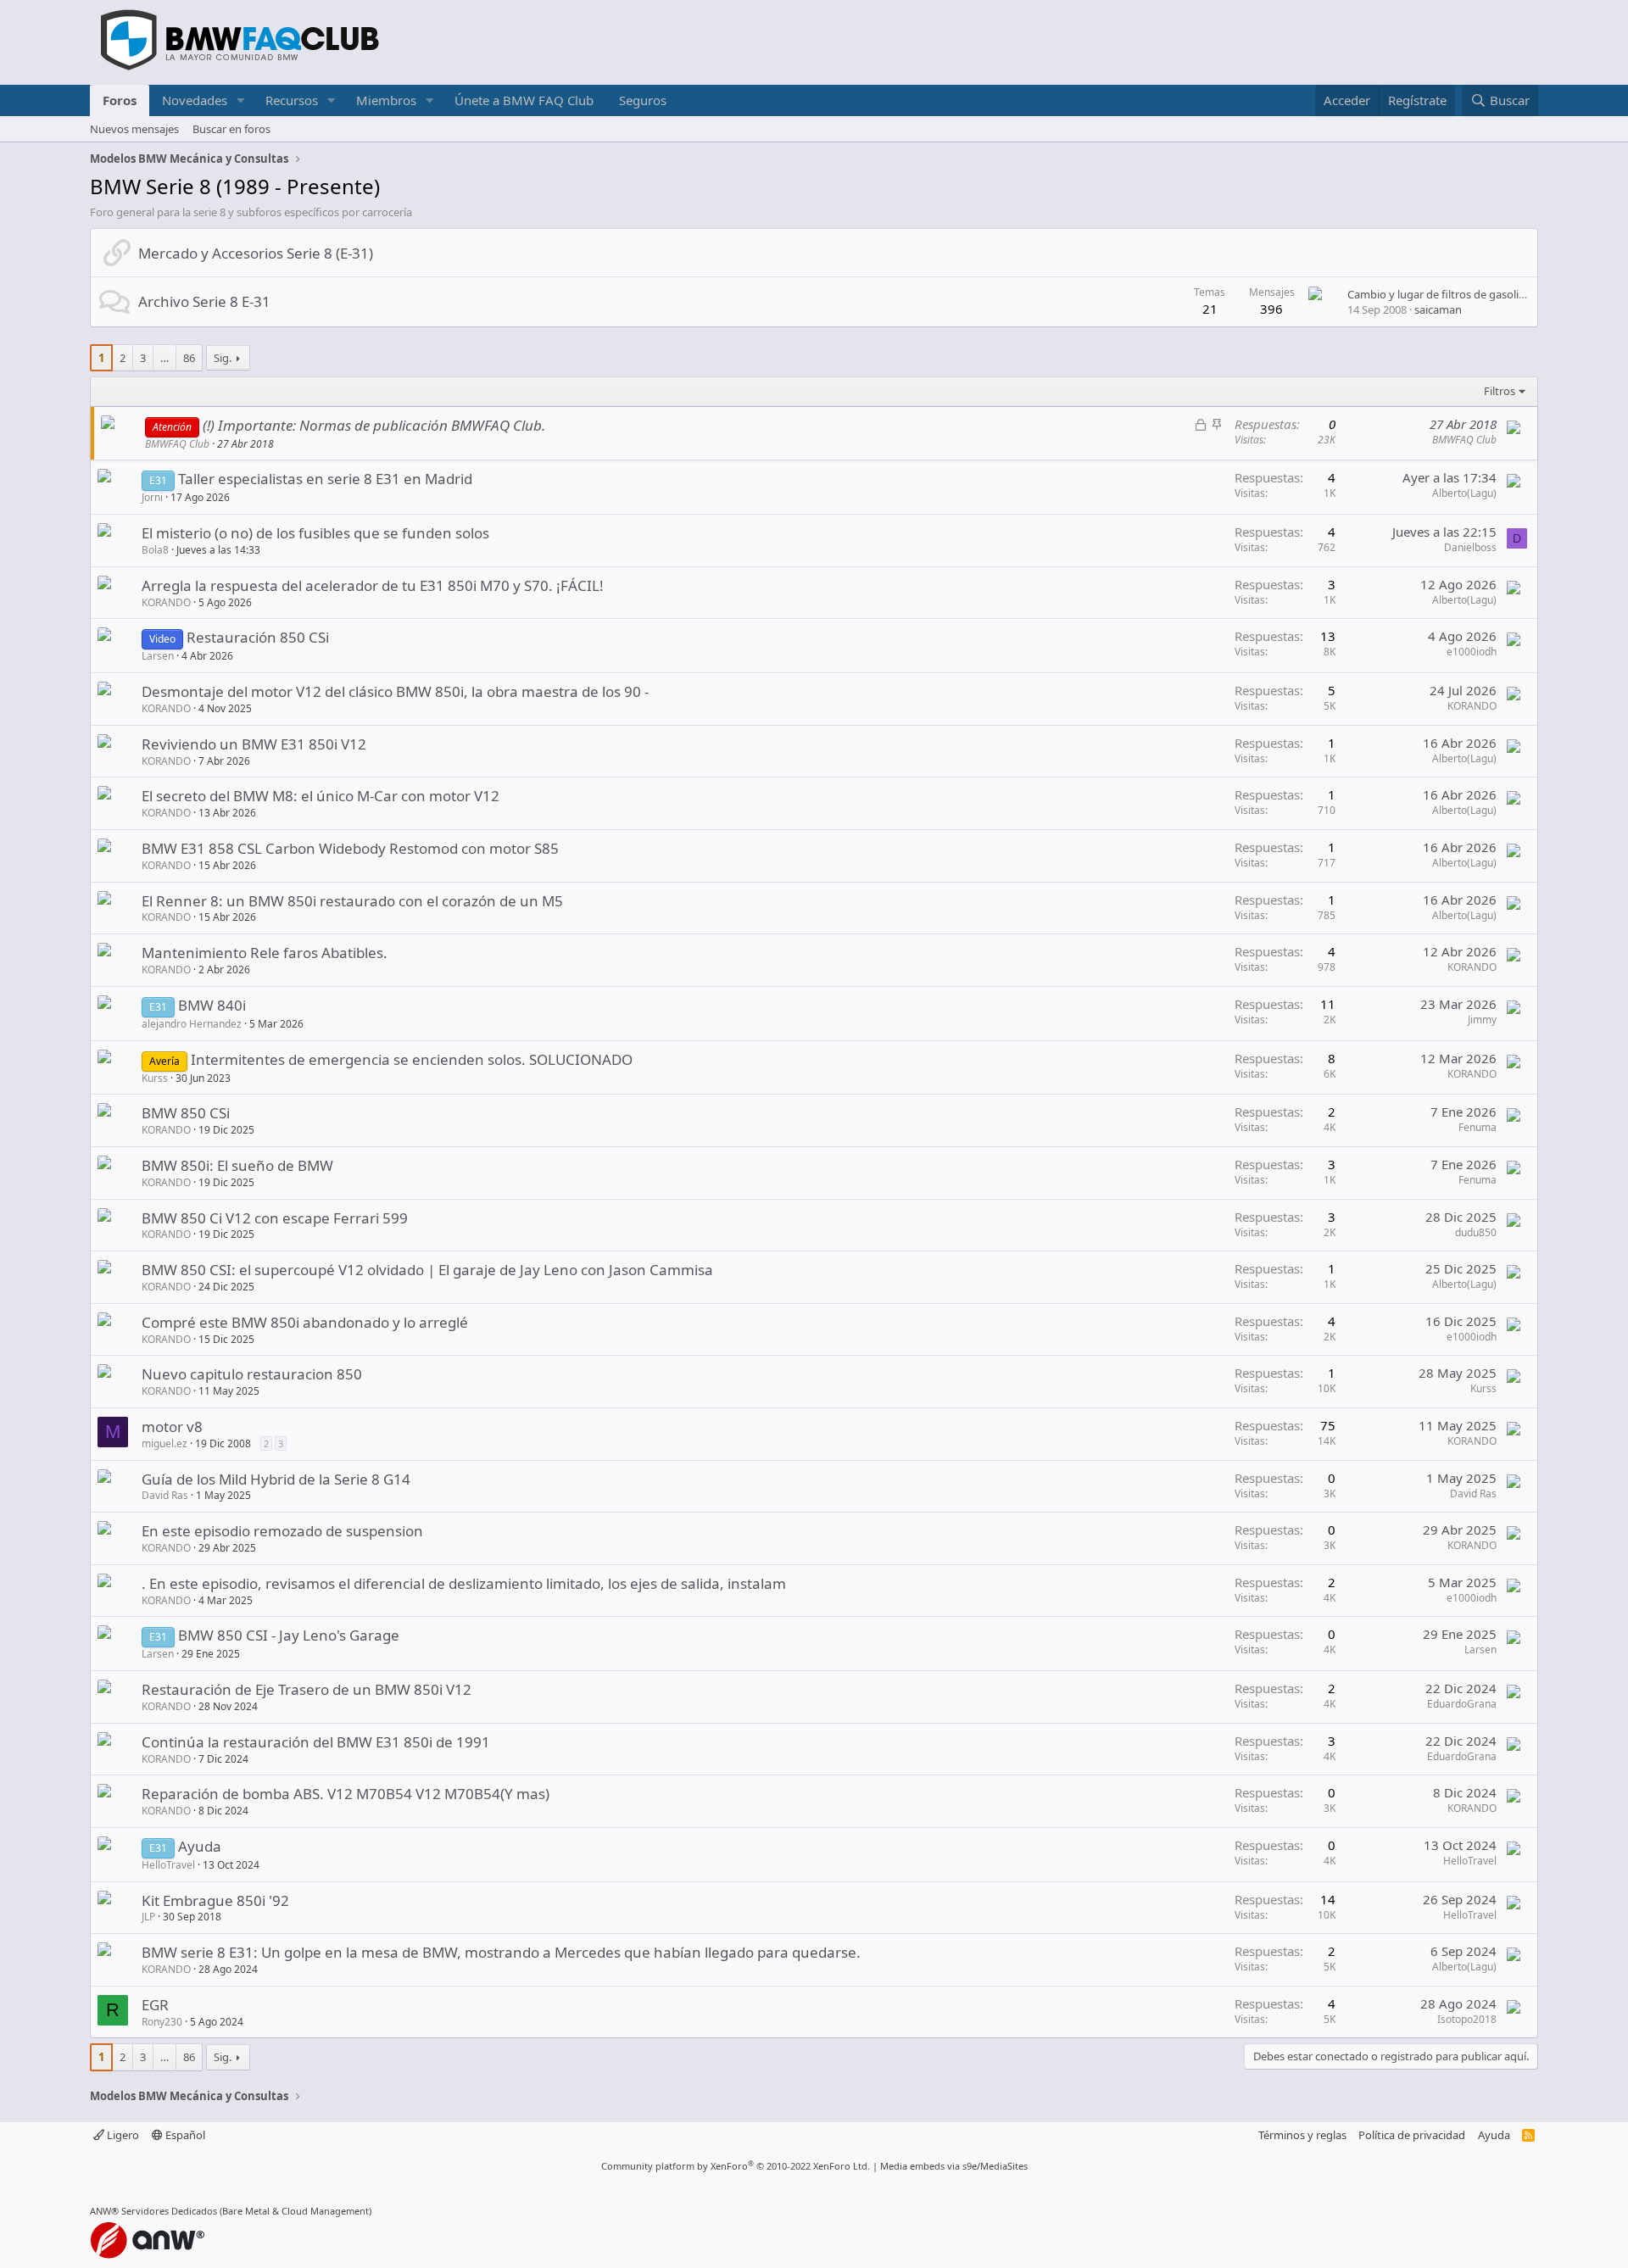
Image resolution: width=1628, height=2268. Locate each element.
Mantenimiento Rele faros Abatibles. (265, 953)
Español (184, 2135)
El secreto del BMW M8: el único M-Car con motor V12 (321, 796)
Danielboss (1470, 547)
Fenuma (1477, 1127)
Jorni (152, 497)
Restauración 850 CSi (258, 637)
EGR (155, 2005)
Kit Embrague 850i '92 (215, 1900)
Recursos (292, 100)
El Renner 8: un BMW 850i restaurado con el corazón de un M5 (352, 901)
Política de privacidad (1412, 2135)
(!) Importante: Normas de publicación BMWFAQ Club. (374, 425)
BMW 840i (212, 1005)
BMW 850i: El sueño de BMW (237, 1165)
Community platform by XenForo (736, 2166)
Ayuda (200, 1846)
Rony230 (162, 2022)
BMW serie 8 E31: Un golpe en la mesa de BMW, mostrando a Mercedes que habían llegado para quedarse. (501, 1952)
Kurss (155, 1078)
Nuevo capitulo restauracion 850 (252, 1374)
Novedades (195, 100)
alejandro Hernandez (192, 1024)
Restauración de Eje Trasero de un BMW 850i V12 (307, 1689)
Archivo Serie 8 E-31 (204, 301)
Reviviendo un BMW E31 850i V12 (254, 744)
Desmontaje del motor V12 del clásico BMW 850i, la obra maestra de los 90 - (395, 691)
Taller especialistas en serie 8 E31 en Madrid (325, 479)
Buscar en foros (231, 129)
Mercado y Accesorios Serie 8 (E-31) (256, 253)
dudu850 (1476, 1232)
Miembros (386, 100)
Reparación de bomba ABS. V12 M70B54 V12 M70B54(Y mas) (346, 1794)
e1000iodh (1472, 652)
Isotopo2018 (1467, 2019)
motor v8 (172, 1427)
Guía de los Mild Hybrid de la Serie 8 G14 (276, 1479)
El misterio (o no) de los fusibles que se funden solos (315, 533)
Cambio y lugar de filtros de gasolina (1439, 294)
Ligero (122, 2135)
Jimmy (1482, 1020)
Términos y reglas (1302, 2135)
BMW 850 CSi (186, 1113)
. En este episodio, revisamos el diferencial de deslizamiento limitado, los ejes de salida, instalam (464, 1583)
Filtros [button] (1500, 391)
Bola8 (155, 550)
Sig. (223, 358)
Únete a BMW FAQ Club (524, 100)
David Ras (165, 1495)
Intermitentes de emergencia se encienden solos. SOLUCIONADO (412, 1059)
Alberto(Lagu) (1464, 493)
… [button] (164, 358)
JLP (148, 1917)
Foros (120, 100)
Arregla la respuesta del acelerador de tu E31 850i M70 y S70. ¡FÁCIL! (373, 585)
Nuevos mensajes (134, 129)
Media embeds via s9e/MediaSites (954, 2166)
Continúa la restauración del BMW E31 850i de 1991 (316, 1742)
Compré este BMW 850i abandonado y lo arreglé (305, 1322)
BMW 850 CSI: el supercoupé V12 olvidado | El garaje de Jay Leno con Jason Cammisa (427, 1270)
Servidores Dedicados (169, 2211)
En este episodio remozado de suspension (282, 1531)
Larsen (158, 656)
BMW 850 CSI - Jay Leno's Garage (289, 1635)
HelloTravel (168, 1865)
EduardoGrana (1462, 1704)
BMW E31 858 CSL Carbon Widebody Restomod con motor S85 (350, 848)
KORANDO (166, 602)
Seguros (643, 100)
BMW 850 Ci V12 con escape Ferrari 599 (275, 1218)
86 (189, 358)
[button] (241, 100)
